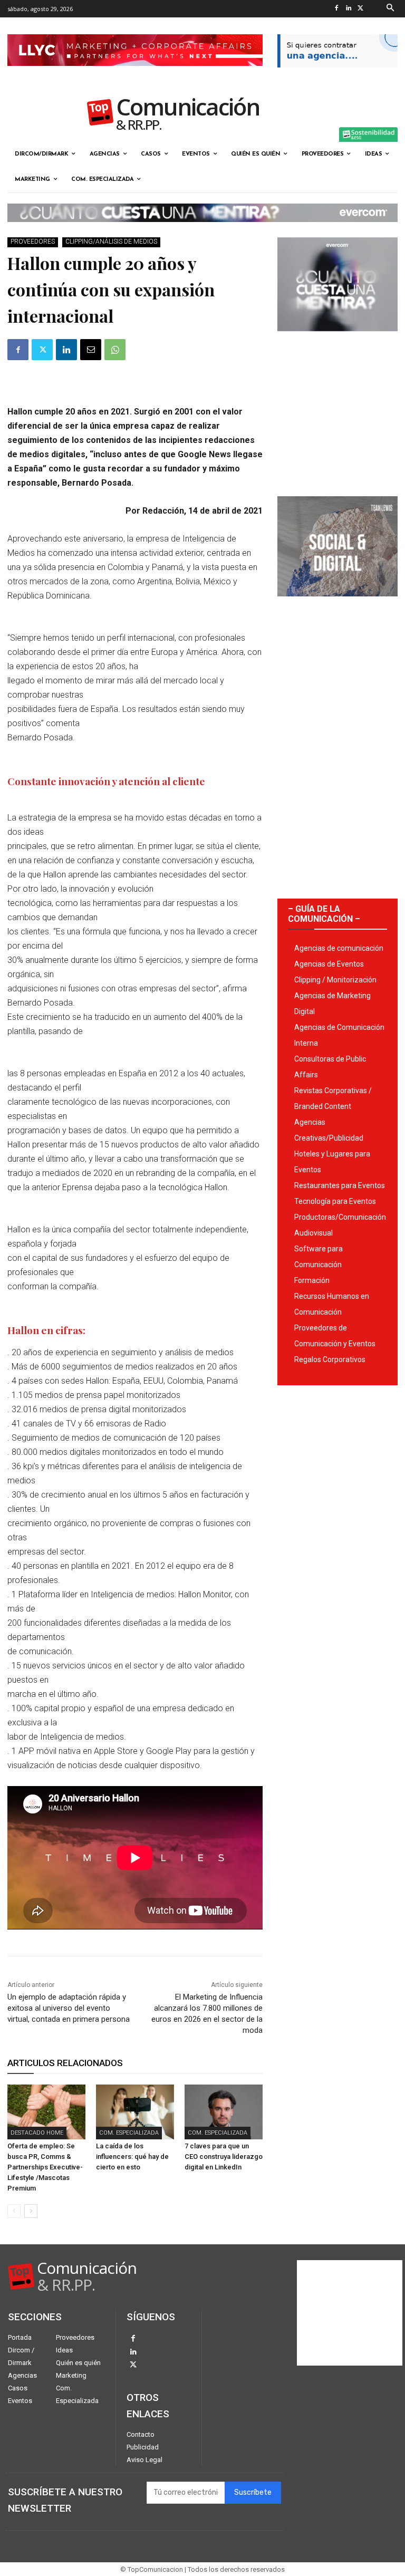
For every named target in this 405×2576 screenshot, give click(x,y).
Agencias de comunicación (339, 948)
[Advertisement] (337, 410)
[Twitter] (361, 9)
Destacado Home (37, 2133)
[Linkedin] (349, 9)
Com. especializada (129, 2133)
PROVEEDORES (33, 242)
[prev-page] (14, 2211)
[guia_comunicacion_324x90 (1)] (337, 76)
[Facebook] (337, 9)
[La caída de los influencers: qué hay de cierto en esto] (135, 2112)
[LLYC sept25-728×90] (135, 74)
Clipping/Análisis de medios (111, 242)
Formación (312, 1280)
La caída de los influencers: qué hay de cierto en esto (132, 2157)
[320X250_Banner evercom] (337, 340)
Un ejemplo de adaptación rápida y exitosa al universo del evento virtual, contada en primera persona (69, 2008)
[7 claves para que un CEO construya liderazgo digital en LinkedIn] (224, 2112)
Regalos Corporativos (330, 1359)
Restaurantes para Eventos (340, 1185)
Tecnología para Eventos (335, 1201)
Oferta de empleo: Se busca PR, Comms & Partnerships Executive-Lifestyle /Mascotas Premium (45, 2167)
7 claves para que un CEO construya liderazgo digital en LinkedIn (224, 2157)
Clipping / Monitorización (335, 980)
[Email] (91, 350)
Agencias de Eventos (329, 964)
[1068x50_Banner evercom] (202, 230)
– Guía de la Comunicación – (324, 914)
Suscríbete (253, 2492)
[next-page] (31, 2211)
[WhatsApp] (115, 350)
